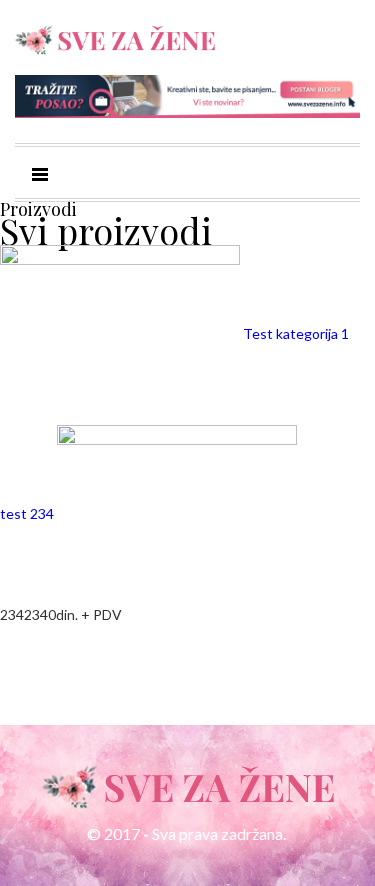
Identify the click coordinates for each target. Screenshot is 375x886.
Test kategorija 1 (296, 333)
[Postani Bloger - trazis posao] (187, 94)
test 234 (28, 513)
